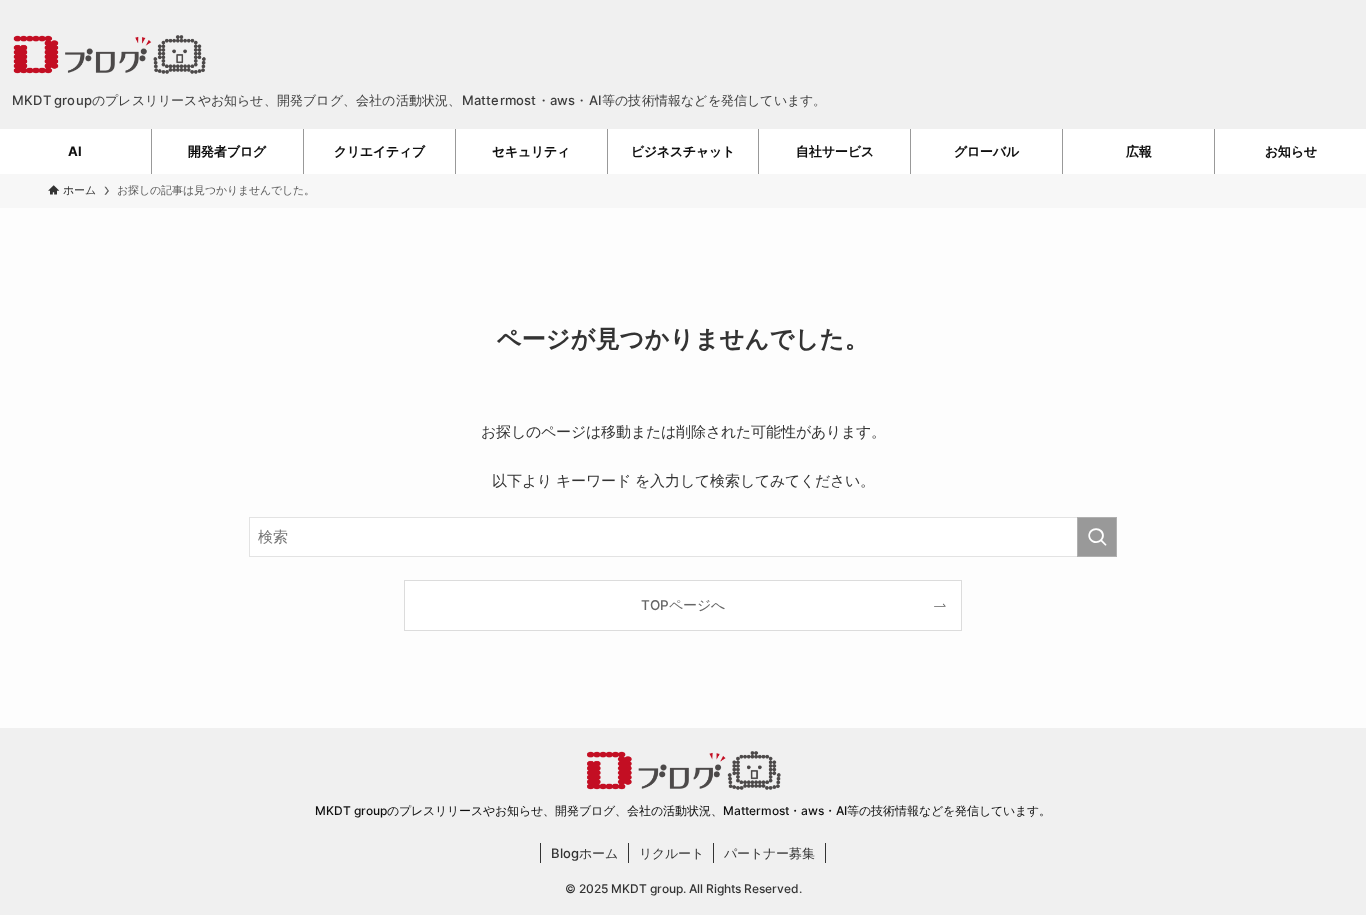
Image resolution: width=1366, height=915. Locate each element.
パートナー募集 (769, 853)
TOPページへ (683, 605)
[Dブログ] (683, 54)
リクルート (671, 853)
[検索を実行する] (1097, 537)
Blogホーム (584, 853)
